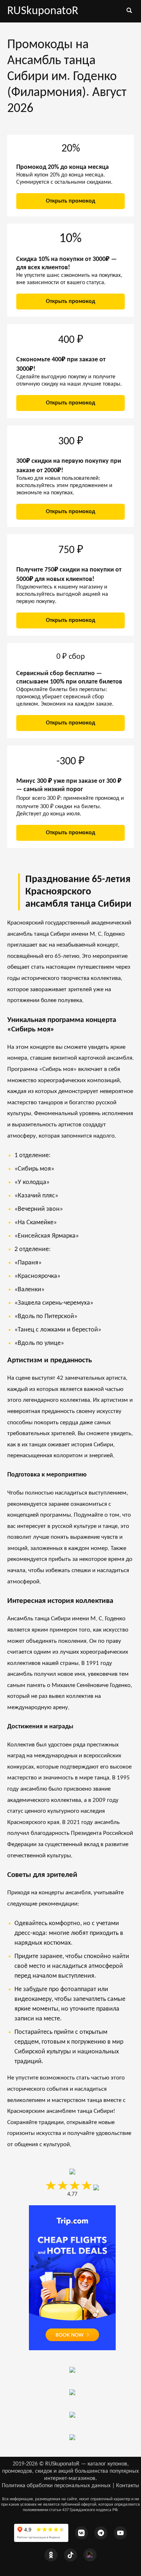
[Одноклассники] (51, 2555)
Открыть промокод (70, 201)
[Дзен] (90, 2555)
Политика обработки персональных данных (56, 2486)
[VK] (81, 2533)
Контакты (128, 2486)
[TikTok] (70, 2555)
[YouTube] (120, 2533)
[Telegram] (101, 2533)
